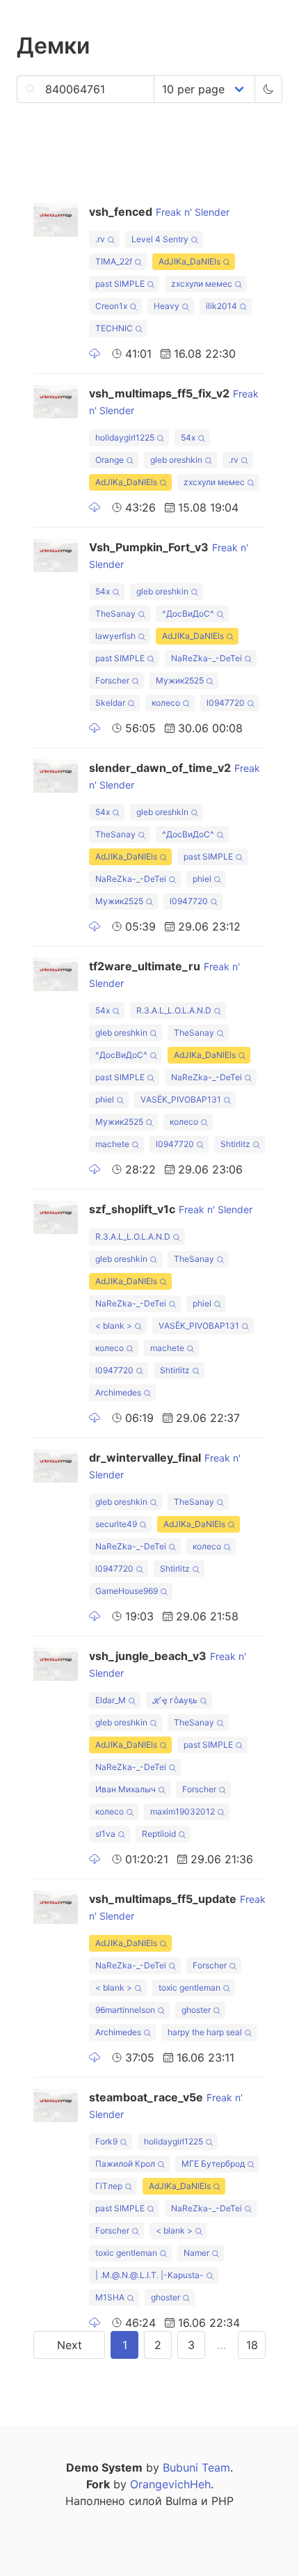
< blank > (114, 1326)
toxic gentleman (189, 1988)
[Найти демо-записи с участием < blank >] (138, 1328)
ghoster (196, 2010)
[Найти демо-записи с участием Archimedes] (147, 1394)
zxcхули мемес (202, 284)
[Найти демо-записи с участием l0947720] (251, 705)
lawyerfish (115, 636)
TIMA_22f (114, 261)
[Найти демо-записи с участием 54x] (201, 440)
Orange (110, 460)
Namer (196, 2253)
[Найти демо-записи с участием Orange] (130, 462)
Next (70, 2345)
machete (112, 1144)
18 (252, 2345)
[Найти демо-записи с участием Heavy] (185, 308)
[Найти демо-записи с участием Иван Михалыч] (162, 1791)
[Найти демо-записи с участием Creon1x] (133, 308)
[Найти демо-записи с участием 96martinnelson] (161, 2012)
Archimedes (118, 1392)
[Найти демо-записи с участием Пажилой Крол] (161, 2166)
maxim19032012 (183, 1811)
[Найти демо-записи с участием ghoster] (217, 2012)
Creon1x (111, 306)
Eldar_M (111, 1700)
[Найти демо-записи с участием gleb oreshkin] (208, 462)
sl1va (105, 1834)
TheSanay (115, 614)
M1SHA (110, 2297)
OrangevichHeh (170, 2484)
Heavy (167, 306)
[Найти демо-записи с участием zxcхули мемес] (238, 286)
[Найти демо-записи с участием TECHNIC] (139, 330)
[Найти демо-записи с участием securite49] (143, 1526)
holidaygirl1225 (125, 437)
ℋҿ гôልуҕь (175, 1700)
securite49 (116, 1524)
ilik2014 (221, 306)
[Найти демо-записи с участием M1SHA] (130, 2299)
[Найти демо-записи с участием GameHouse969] (164, 1593)
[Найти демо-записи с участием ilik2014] (243, 308)
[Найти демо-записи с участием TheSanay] (142, 616)
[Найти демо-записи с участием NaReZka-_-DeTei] (248, 660)
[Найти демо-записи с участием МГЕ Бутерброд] (251, 2166)
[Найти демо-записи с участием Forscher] (135, 682)
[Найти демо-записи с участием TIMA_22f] (138, 263)
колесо (166, 703)
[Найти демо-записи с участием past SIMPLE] (151, 286)
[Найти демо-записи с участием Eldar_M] (132, 1702)
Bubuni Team (196, 2467)
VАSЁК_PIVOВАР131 (181, 1099)
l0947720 (226, 703)
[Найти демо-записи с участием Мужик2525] (210, 682)
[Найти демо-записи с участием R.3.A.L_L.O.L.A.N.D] (217, 1012)
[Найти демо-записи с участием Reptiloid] (182, 1836)
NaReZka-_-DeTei (207, 658)
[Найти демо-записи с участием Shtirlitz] (256, 1146)
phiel (202, 879)
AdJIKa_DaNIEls (189, 261)
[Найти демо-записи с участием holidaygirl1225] (160, 440)
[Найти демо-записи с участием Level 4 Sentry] (194, 241)
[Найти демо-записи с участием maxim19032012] (221, 1814)
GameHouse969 (127, 1591)
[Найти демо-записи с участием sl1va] (121, 1836)
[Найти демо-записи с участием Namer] (215, 2255)
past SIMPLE (120, 284)
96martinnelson (125, 2010)
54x (188, 437)
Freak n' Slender (193, 212)
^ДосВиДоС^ (188, 614)
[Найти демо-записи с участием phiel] (217, 881)
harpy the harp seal (205, 2032)
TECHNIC (114, 328)
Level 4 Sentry (160, 239)
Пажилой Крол (125, 2164)
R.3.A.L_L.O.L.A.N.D (174, 1010)
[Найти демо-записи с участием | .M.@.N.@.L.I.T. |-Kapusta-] (210, 2277)
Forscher (112, 680)
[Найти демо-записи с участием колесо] (186, 705)
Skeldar (110, 703)
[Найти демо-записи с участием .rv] (111, 241)
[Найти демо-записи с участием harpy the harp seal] (248, 2034)
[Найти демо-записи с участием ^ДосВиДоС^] (220, 616)
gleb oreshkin (176, 460)
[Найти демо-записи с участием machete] (135, 1146)
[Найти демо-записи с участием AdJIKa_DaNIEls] (226, 263)
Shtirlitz (235, 1144)
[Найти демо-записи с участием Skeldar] (131, 705)
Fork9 (106, 2141)
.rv (100, 239)
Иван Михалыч (126, 1789)
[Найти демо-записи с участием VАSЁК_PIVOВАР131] (227, 1101)
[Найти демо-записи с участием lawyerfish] (142, 638)
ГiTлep (109, 2186)
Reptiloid (159, 1834)
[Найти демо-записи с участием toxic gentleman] (226, 1990)
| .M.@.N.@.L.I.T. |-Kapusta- (149, 2275)
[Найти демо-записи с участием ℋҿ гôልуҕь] (203, 1702)
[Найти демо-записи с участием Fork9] (123, 2143)
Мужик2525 (180, 680)
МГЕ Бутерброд (213, 2164)
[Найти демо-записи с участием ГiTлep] (128, 2188)
